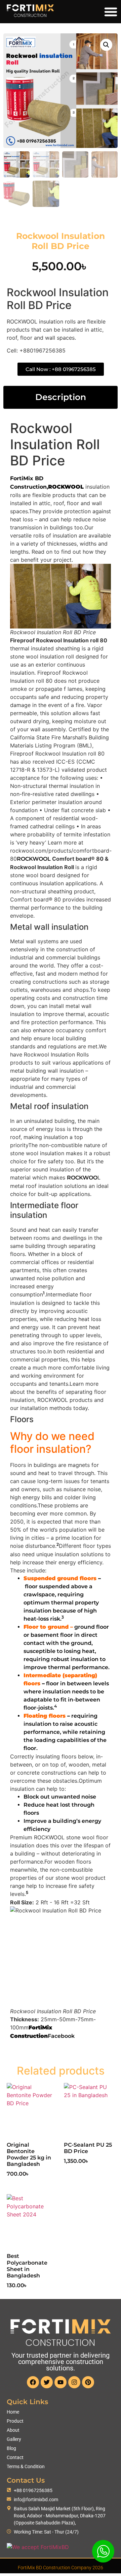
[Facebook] (33, 2382)
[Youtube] (61, 2382)
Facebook (61, 2036)
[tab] (61, 397)
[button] (106, 45)
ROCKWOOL (34, 859)
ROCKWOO (82, 1178)
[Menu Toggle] (111, 12)
